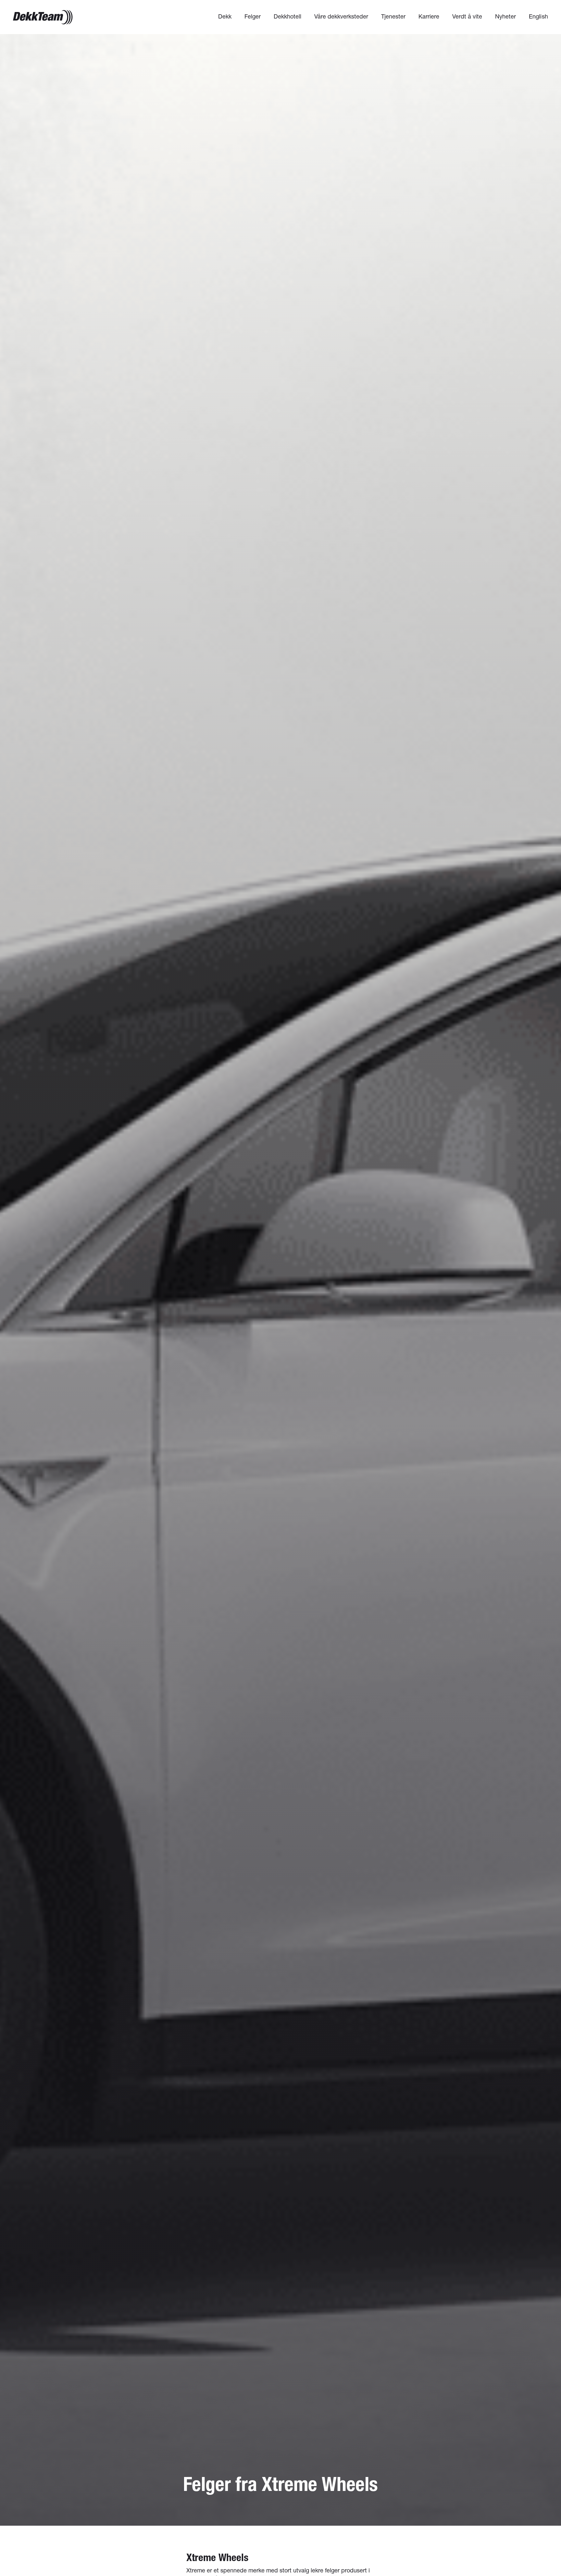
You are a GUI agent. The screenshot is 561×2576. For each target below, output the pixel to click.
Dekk (225, 16)
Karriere (429, 16)
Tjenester (393, 16)
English (538, 16)
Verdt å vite (467, 16)
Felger (253, 16)
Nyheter (505, 16)
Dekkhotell (287, 16)
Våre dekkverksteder (341, 16)
